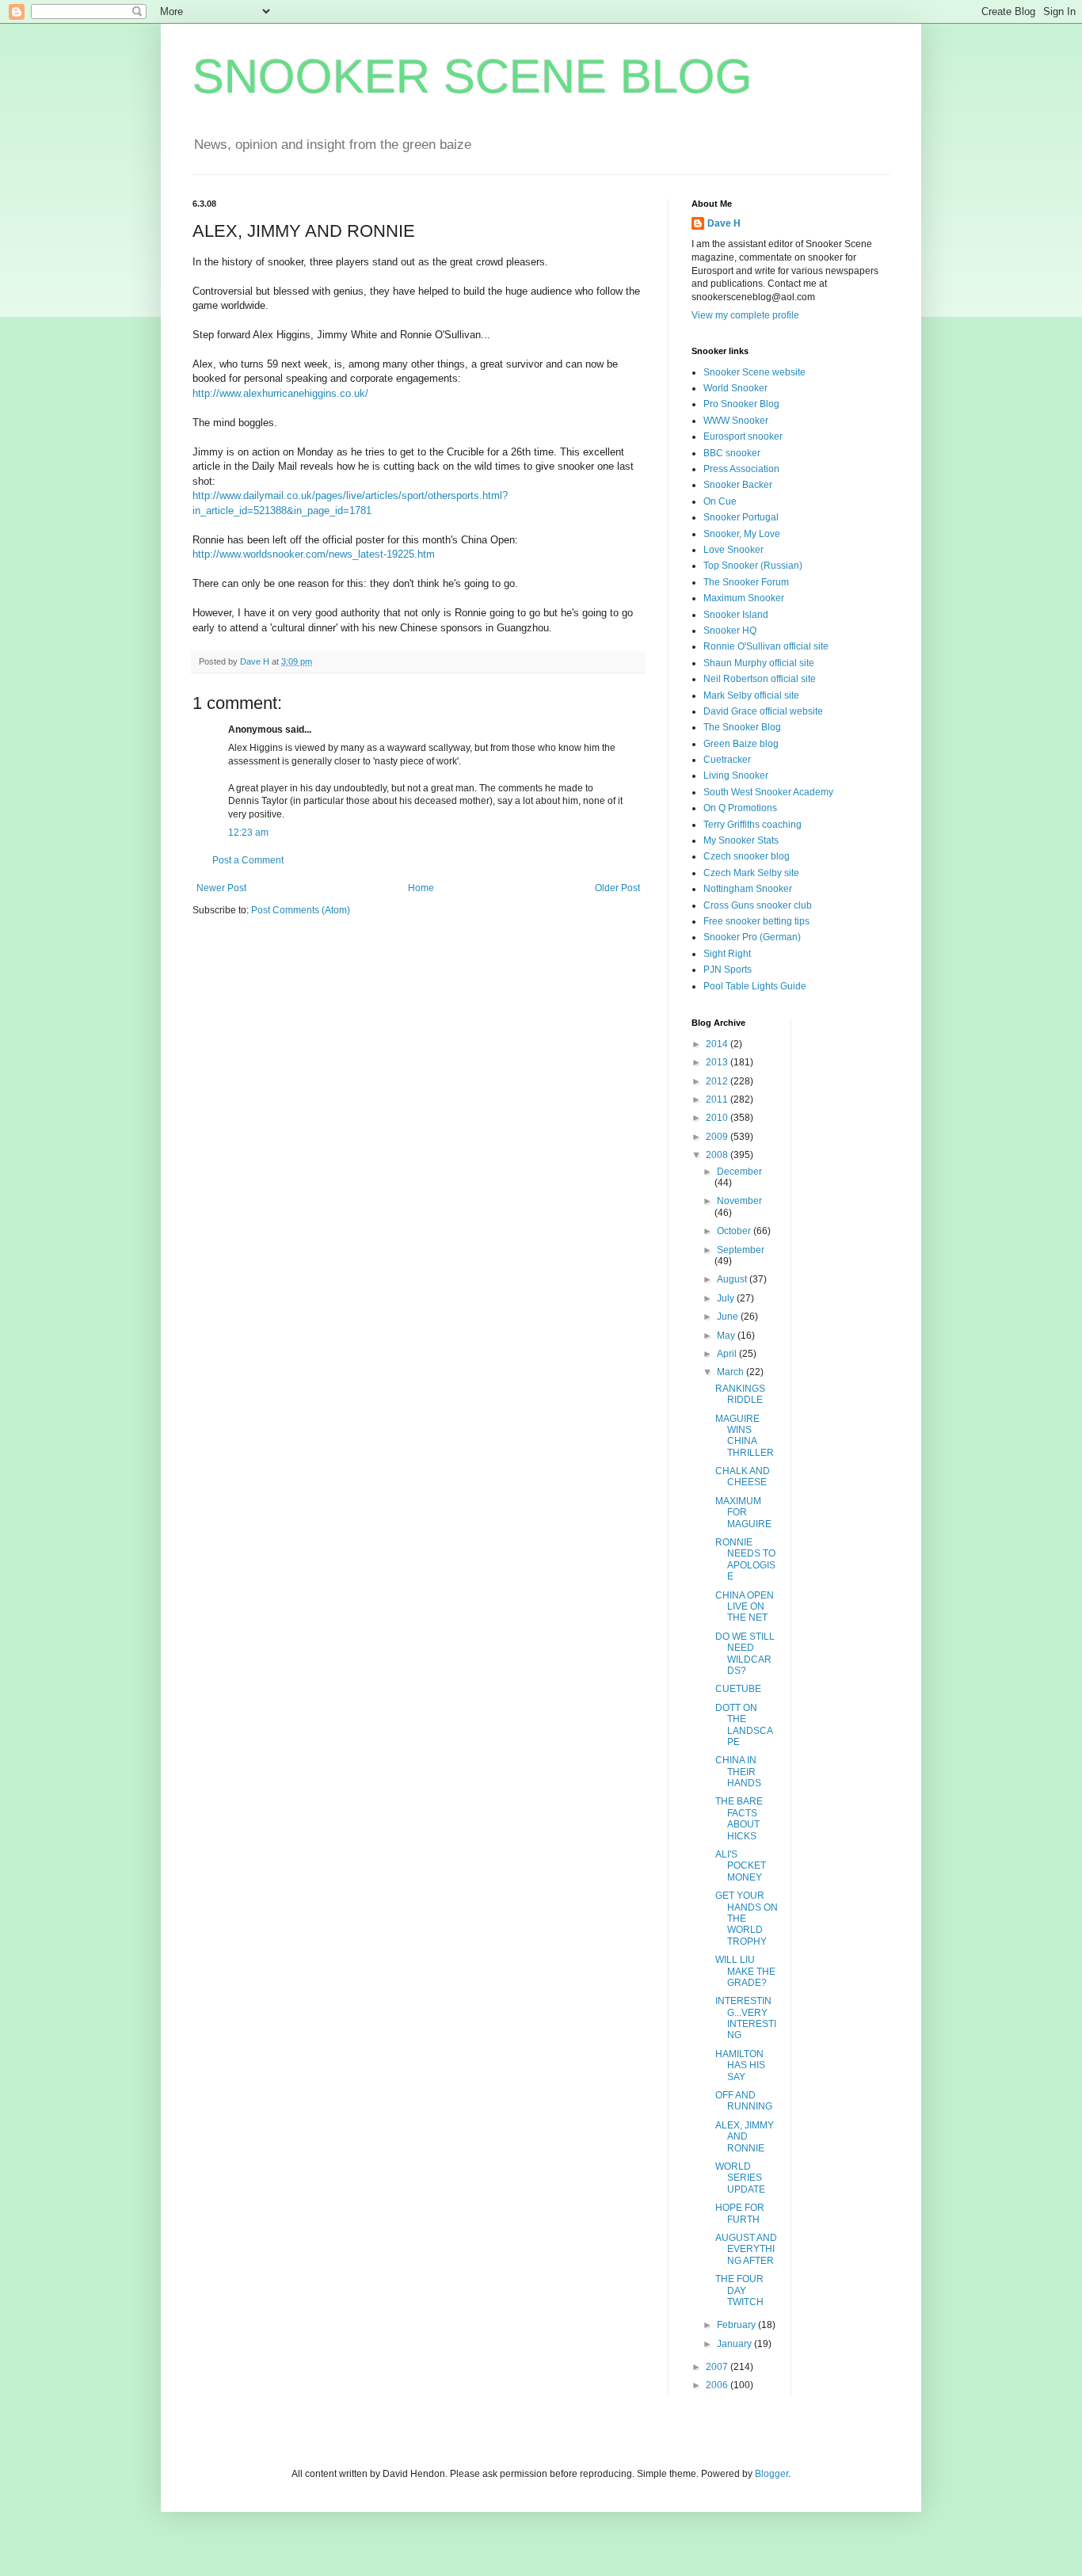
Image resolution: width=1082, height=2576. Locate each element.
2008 (718, 1155)
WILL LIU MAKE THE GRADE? (745, 1971)
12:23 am (248, 833)
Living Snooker (736, 775)
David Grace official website (763, 711)
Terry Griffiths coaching (752, 825)
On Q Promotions (740, 808)
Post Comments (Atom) (301, 910)
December (739, 1172)
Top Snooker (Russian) (753, 566)
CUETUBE (738, 1689)
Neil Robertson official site (760, 679)
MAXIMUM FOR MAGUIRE (743, 1513)
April (728, 1354)
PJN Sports (728, 970)
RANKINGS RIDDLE (740, 1394)
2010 (718, 1118)
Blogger (771, 2474)
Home (421, 888)
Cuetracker (727, 760)
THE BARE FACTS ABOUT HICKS (739, 1818)
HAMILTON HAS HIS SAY (740, 2065)
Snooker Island (736, 615)
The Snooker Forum (746, 582)
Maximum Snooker (744, 598)
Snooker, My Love (742, 534)
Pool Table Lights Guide (755, 986)
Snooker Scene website (754, 372)
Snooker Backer (738, 485)
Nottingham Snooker (748, 889)
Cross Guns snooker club (758, 905)
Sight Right (727, 954)
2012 (718, 1081)
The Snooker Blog (742, 727)
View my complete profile (745, 315)
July (727, 1298)
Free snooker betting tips (756, 921)
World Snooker (735, 388)
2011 (718, 1099)
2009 (718, 1137)
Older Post (617, 888)
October (735, 1231)
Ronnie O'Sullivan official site (766, 646)
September (741, 1250)
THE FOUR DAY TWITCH (739, 2290)
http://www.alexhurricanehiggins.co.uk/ (280, 393)
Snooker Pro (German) (752, 937)
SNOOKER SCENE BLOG (472, 76)
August (733, 1279)
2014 (718, 1044)
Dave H (724, 223)
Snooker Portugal (741, 517)
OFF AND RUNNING (744, 2101)
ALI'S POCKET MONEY (741, 1866)
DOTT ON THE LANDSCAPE (744, 1725)
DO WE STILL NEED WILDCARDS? (745, 1654)
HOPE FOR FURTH (740, 2213)
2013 (718, 1062)
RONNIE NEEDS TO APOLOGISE (745, 1559)
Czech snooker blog (747, 856)
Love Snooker (733, 550)
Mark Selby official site (751, 695)
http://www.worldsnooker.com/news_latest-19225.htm (314, 554)
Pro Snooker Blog (741, 404)
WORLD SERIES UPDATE (740, 2178)
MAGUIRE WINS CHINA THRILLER (745, 1436)
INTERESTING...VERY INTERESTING (746, 2018)
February (737, 2325)
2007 (718, 2367)
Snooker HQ (730, 631)
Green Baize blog (741, 744)
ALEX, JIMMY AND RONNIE (745, 2137)
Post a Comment (248, 860)
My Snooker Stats (741, 840)
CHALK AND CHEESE (743, 1477)
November (739, 1201)
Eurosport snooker (743, 436)
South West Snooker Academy (768, 792)
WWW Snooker (736, 421)
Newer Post (221, 888)
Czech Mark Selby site (751, 873)
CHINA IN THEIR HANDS (738, 1772)
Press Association (741, 469)
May (727, 1336)
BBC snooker (732, 453)
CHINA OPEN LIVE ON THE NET (745, 1607)
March (731, 1372)
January (735, 2344)
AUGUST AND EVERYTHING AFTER (746, 2249)
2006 (718, 2385)
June (729, 1317)
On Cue (720, 501)
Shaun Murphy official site (759, 663)
